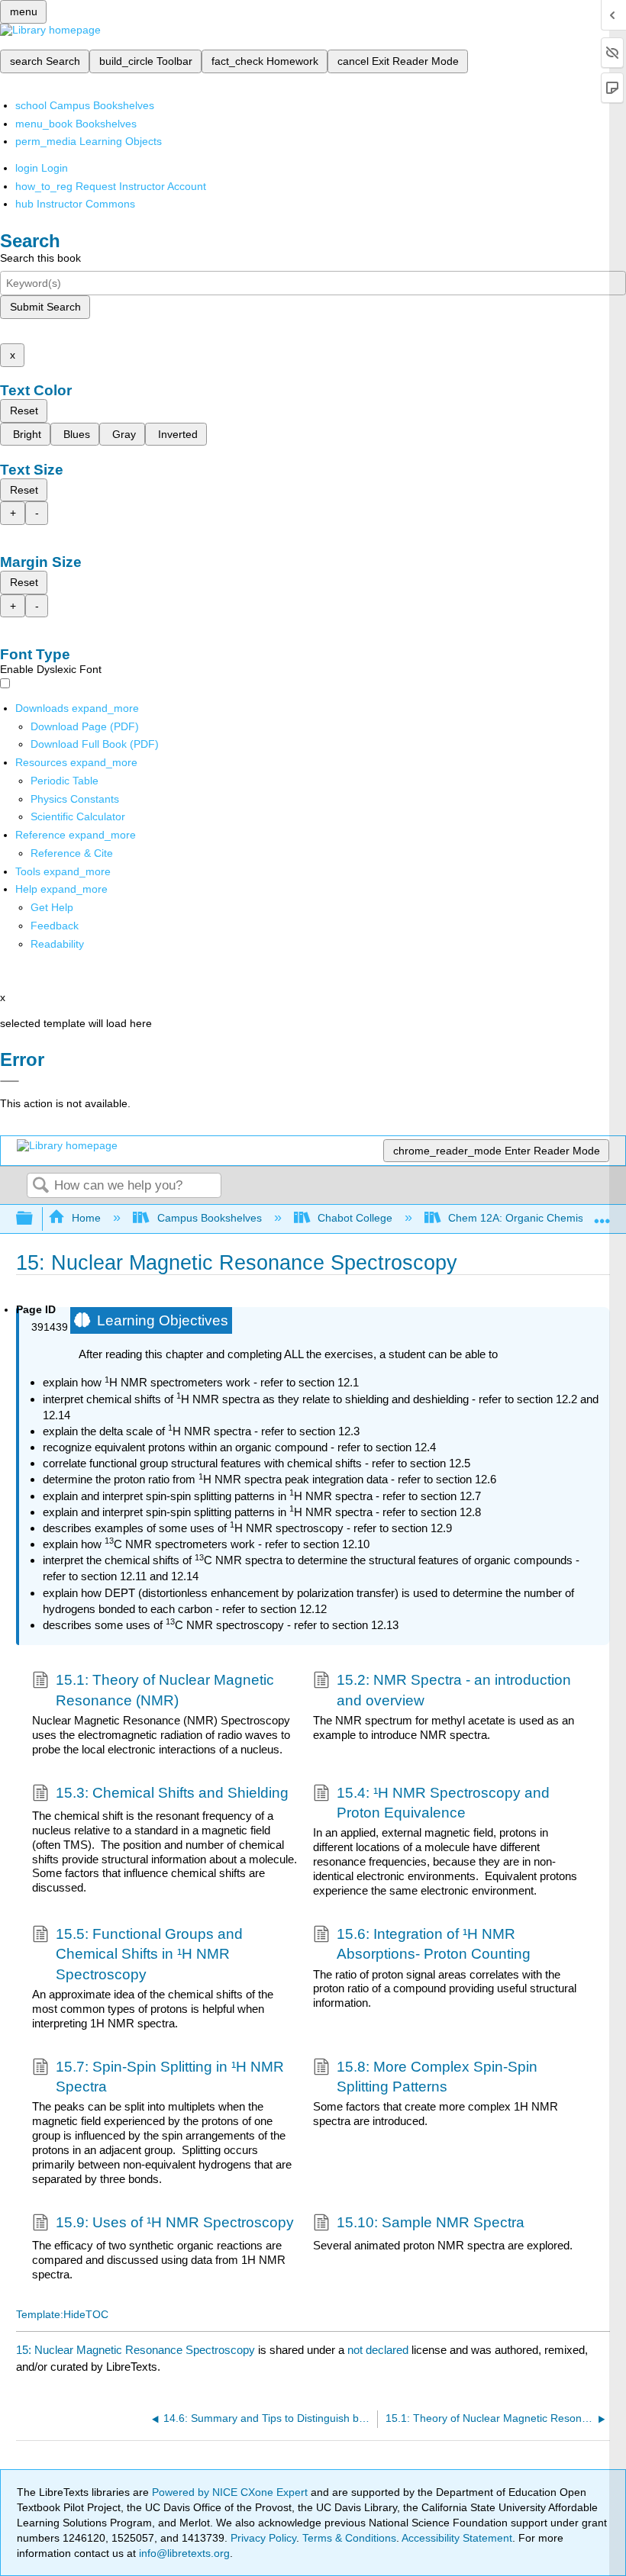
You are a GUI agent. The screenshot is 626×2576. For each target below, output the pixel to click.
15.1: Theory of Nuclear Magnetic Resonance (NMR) (165, 1690)
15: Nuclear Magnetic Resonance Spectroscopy (136, 2350)
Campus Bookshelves (209, 1218)
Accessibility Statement (457, 2538)
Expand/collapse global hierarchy (34, 1219)
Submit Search (45, 307)
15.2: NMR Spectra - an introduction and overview (454, 1690)
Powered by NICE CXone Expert (231, 2492)
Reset (24, 411)
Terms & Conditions (349, 2538)
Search (40, 1186)
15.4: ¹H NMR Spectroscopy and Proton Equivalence (443, 1803)
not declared (379, 2350)
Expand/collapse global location (602, 1214)
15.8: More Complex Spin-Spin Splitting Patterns (437, 2077)
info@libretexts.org (183, 2553)
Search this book (40, 258)
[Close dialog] (10, 1081)
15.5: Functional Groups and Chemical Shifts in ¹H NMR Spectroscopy (149, 1954)
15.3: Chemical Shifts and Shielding (172, 1793)
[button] (55, 926)
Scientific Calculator (78, 816)
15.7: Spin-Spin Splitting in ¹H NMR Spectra (170, 2077)
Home (86, 1218)
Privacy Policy (263, 2538)
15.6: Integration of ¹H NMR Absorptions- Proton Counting (434, 1944)
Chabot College (355, 1218)
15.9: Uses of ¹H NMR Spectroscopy (175, 2222)
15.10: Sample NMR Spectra (431, 2222)
